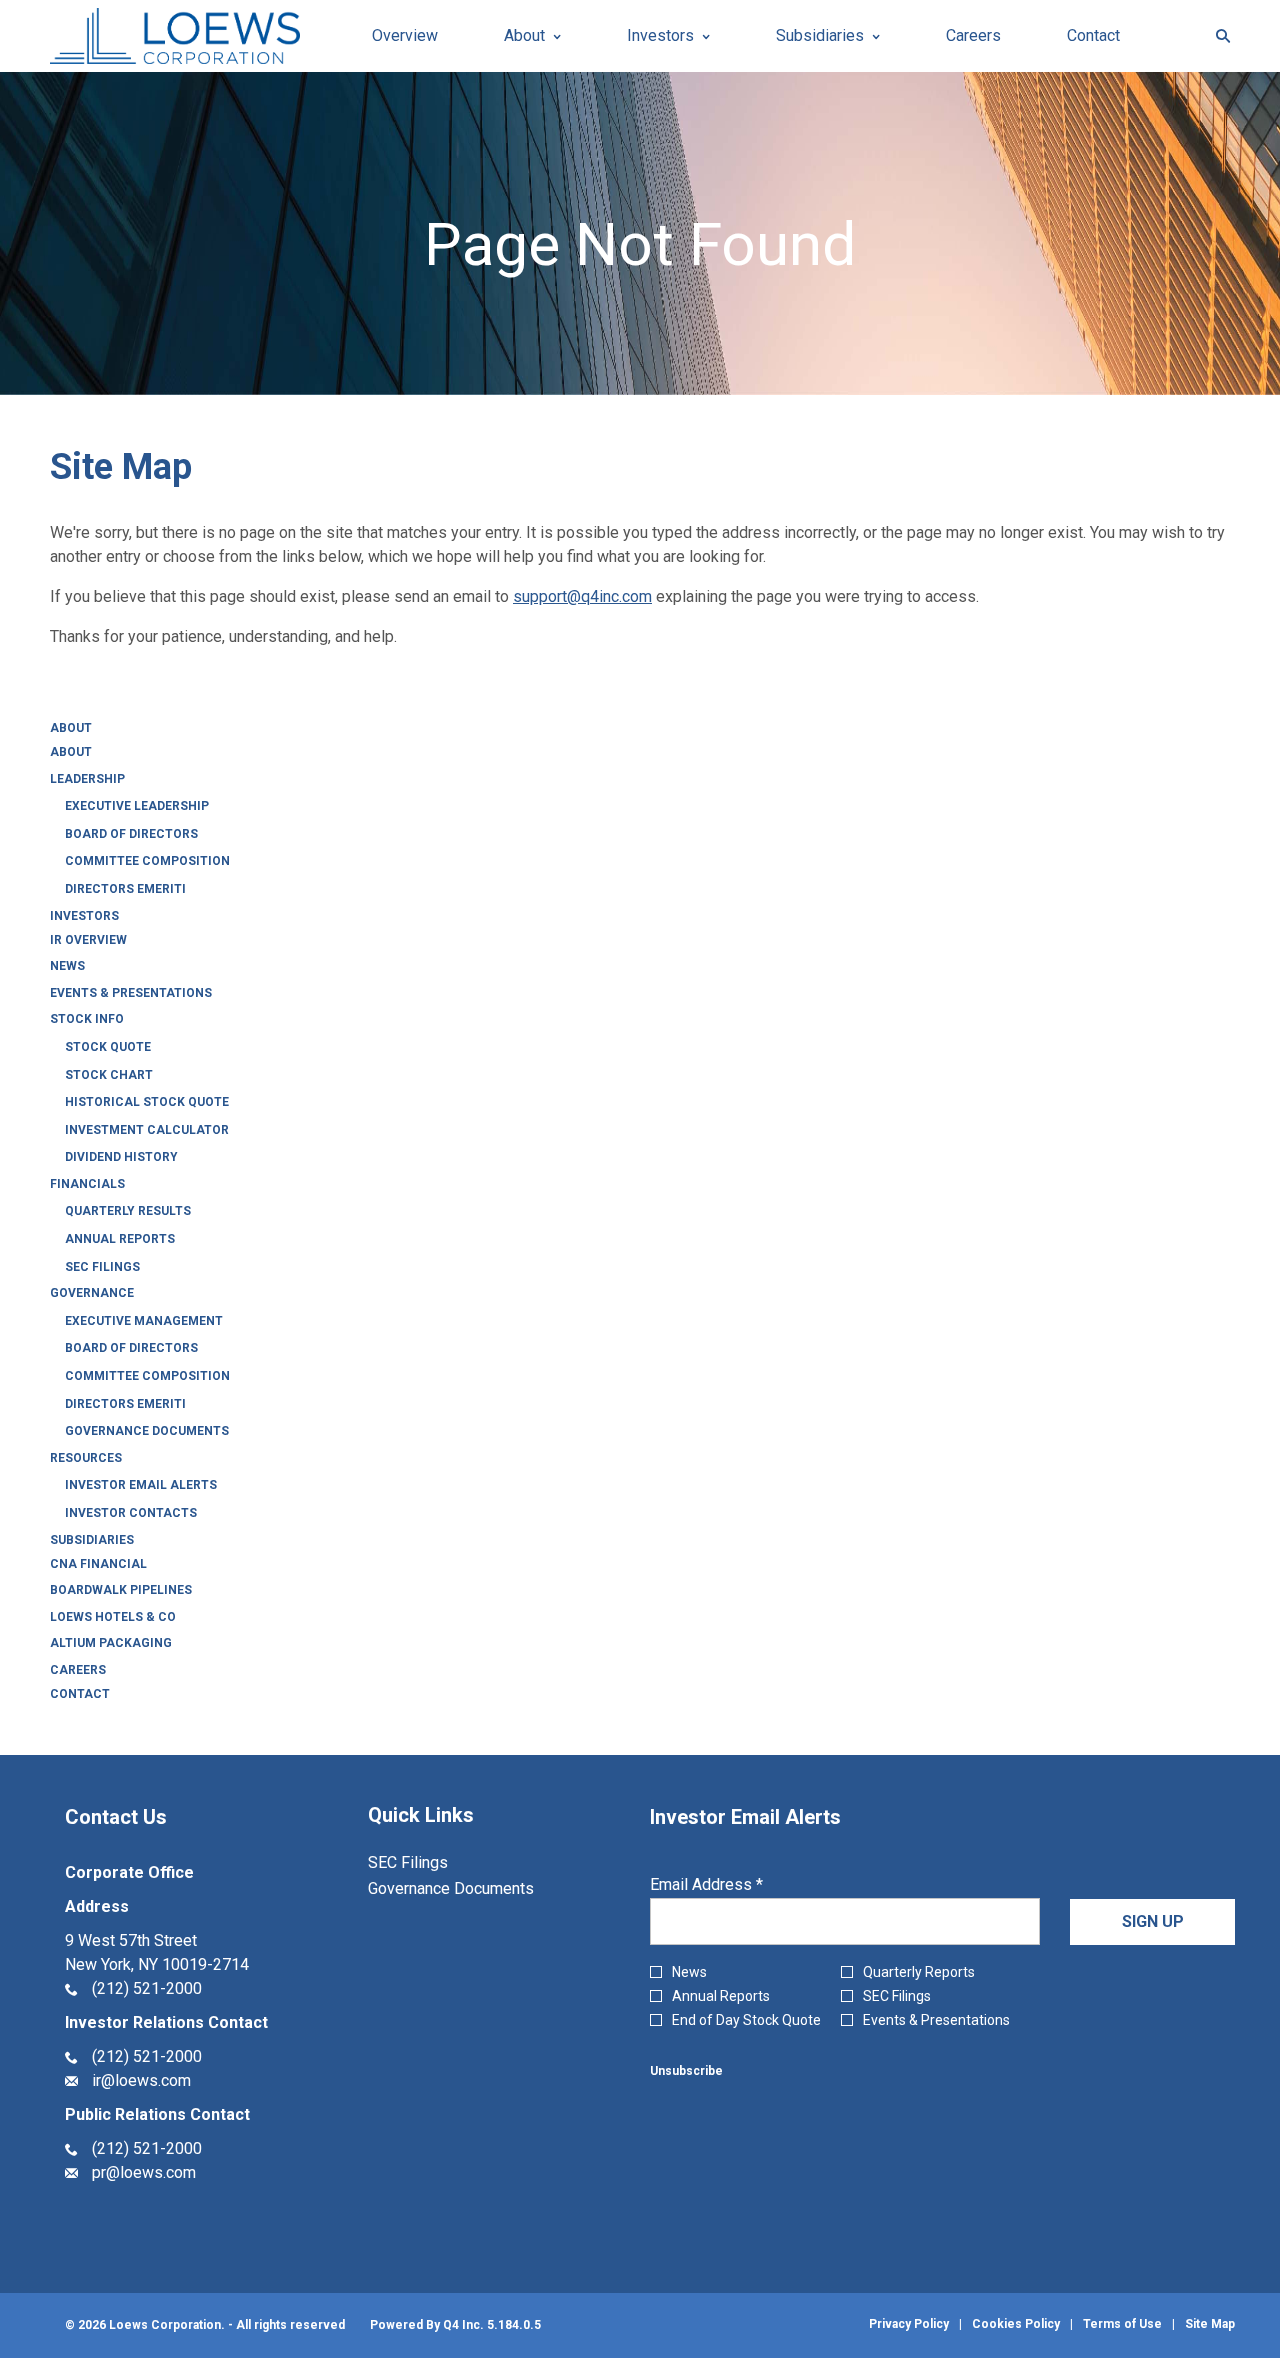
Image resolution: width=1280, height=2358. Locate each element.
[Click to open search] (1218, 36)
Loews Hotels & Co (113, 1617)
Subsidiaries (92, 1540)
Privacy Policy (909, 2324)
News (67, 966)
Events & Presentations (131, 993)
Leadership (87, 779)
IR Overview (88, 940)
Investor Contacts (131, 1513)
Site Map (1210, 2324)
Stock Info (87, 1019)
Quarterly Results (128, 1211)
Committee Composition (147, 861)
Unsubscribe (686, 2071)
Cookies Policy (1016, 2324)
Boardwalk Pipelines (121, 1590)
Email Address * (737, 1885)
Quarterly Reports (919, 1972)
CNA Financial (98, 1564)
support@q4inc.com (582, 596)
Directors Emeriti (125, 889)
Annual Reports (120, 1239)
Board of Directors (131, 834)
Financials (87, 1184)
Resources (86, 1458)
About (71, 728)
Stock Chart (109, 1075)
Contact (80, 1694)
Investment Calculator (147, 1130)
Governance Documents (147, 1431)
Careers (78, 1670)
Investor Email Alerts (141, 1485)
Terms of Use (1122, 2324)
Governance (92, 1293)
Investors (84, 916)
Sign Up (1153, 1921)
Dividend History (121, 1157)
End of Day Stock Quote (746, 2020)
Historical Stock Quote (147, 1102)
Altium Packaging (111, 1643)
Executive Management (144, 1321)
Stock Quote (108, 1047)
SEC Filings (102, 1267)
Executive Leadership (137, 806)
